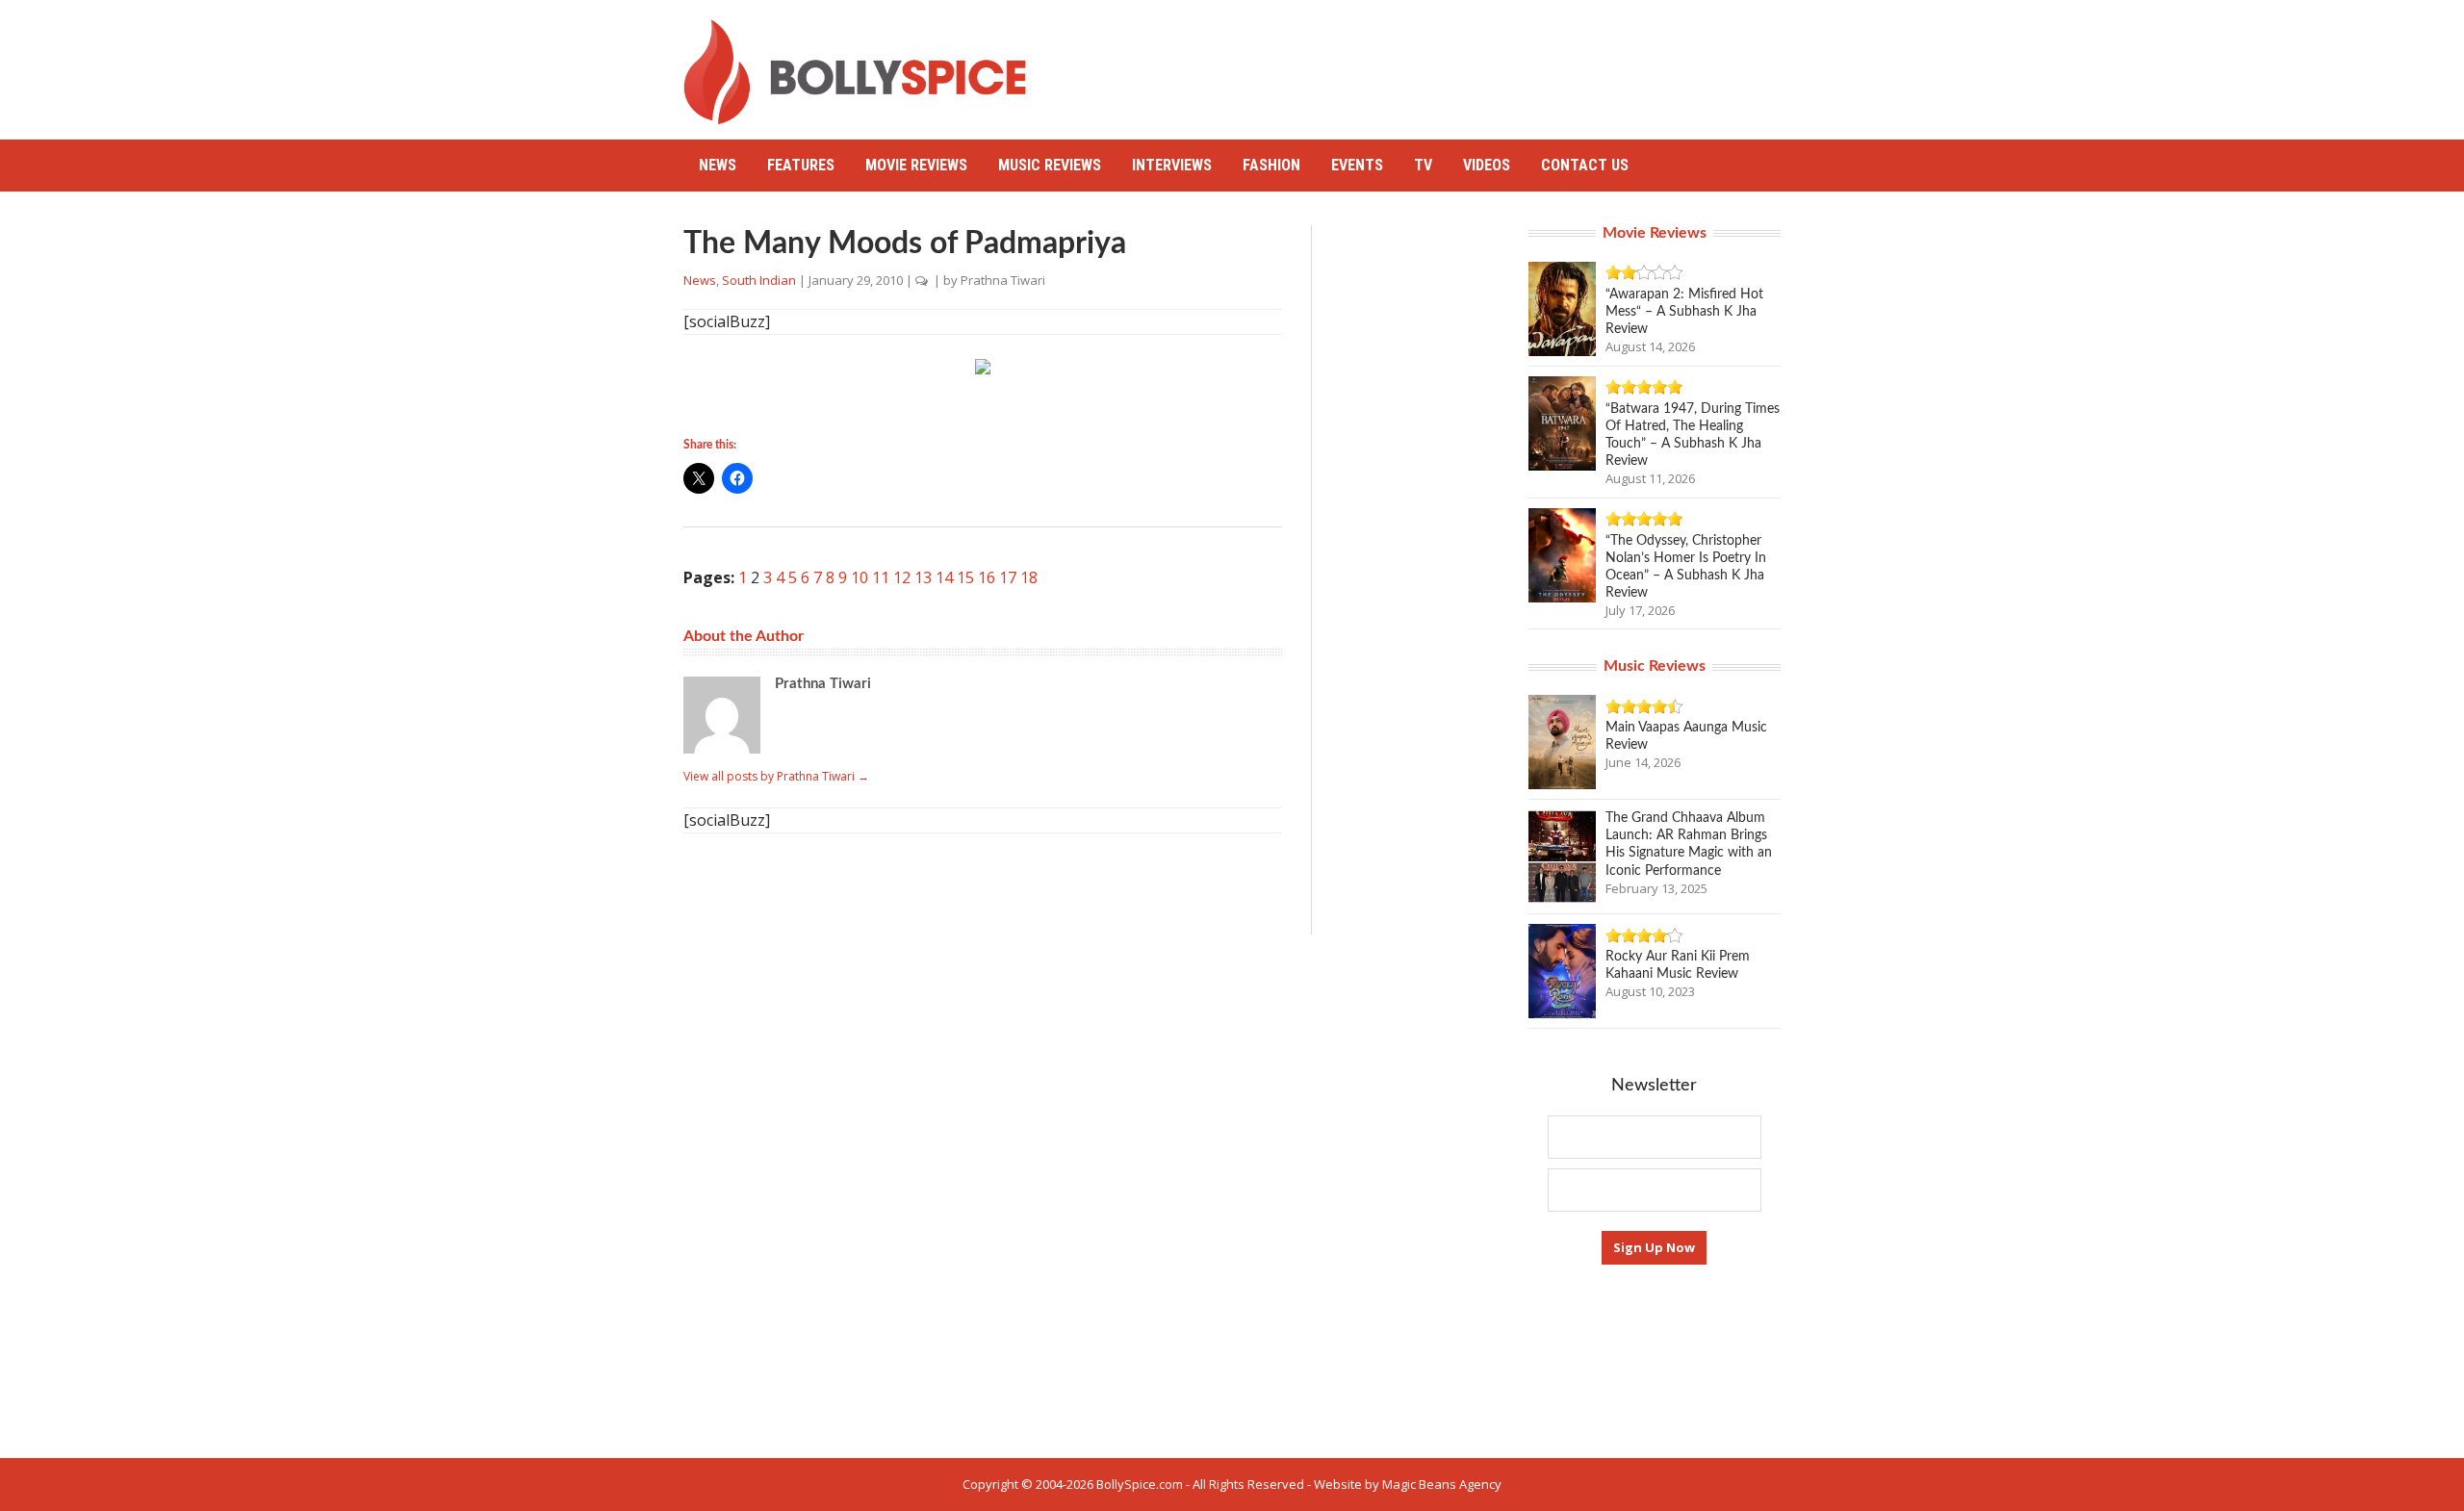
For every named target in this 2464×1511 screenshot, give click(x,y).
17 (1008, 577)
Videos (1487, 165)
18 (1029, 577)
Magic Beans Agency (1442, 1484)
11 (881, 577)
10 (860, 577)
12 (902, 577)
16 (987, 577)
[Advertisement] (1430, 63)
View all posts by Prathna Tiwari (776, 776)
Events (1357, 165)
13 (923, 577)
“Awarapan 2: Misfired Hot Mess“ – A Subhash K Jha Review (1684, 312)
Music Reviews (1050, 165)
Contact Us (1585, 165)
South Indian (759, 280)
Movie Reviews (916, 165)
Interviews (1172, 165)
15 (965, 577)
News (718, 165)
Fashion (1271, 165)
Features (801, 165)
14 (944, 577)
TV (1423, 165)
